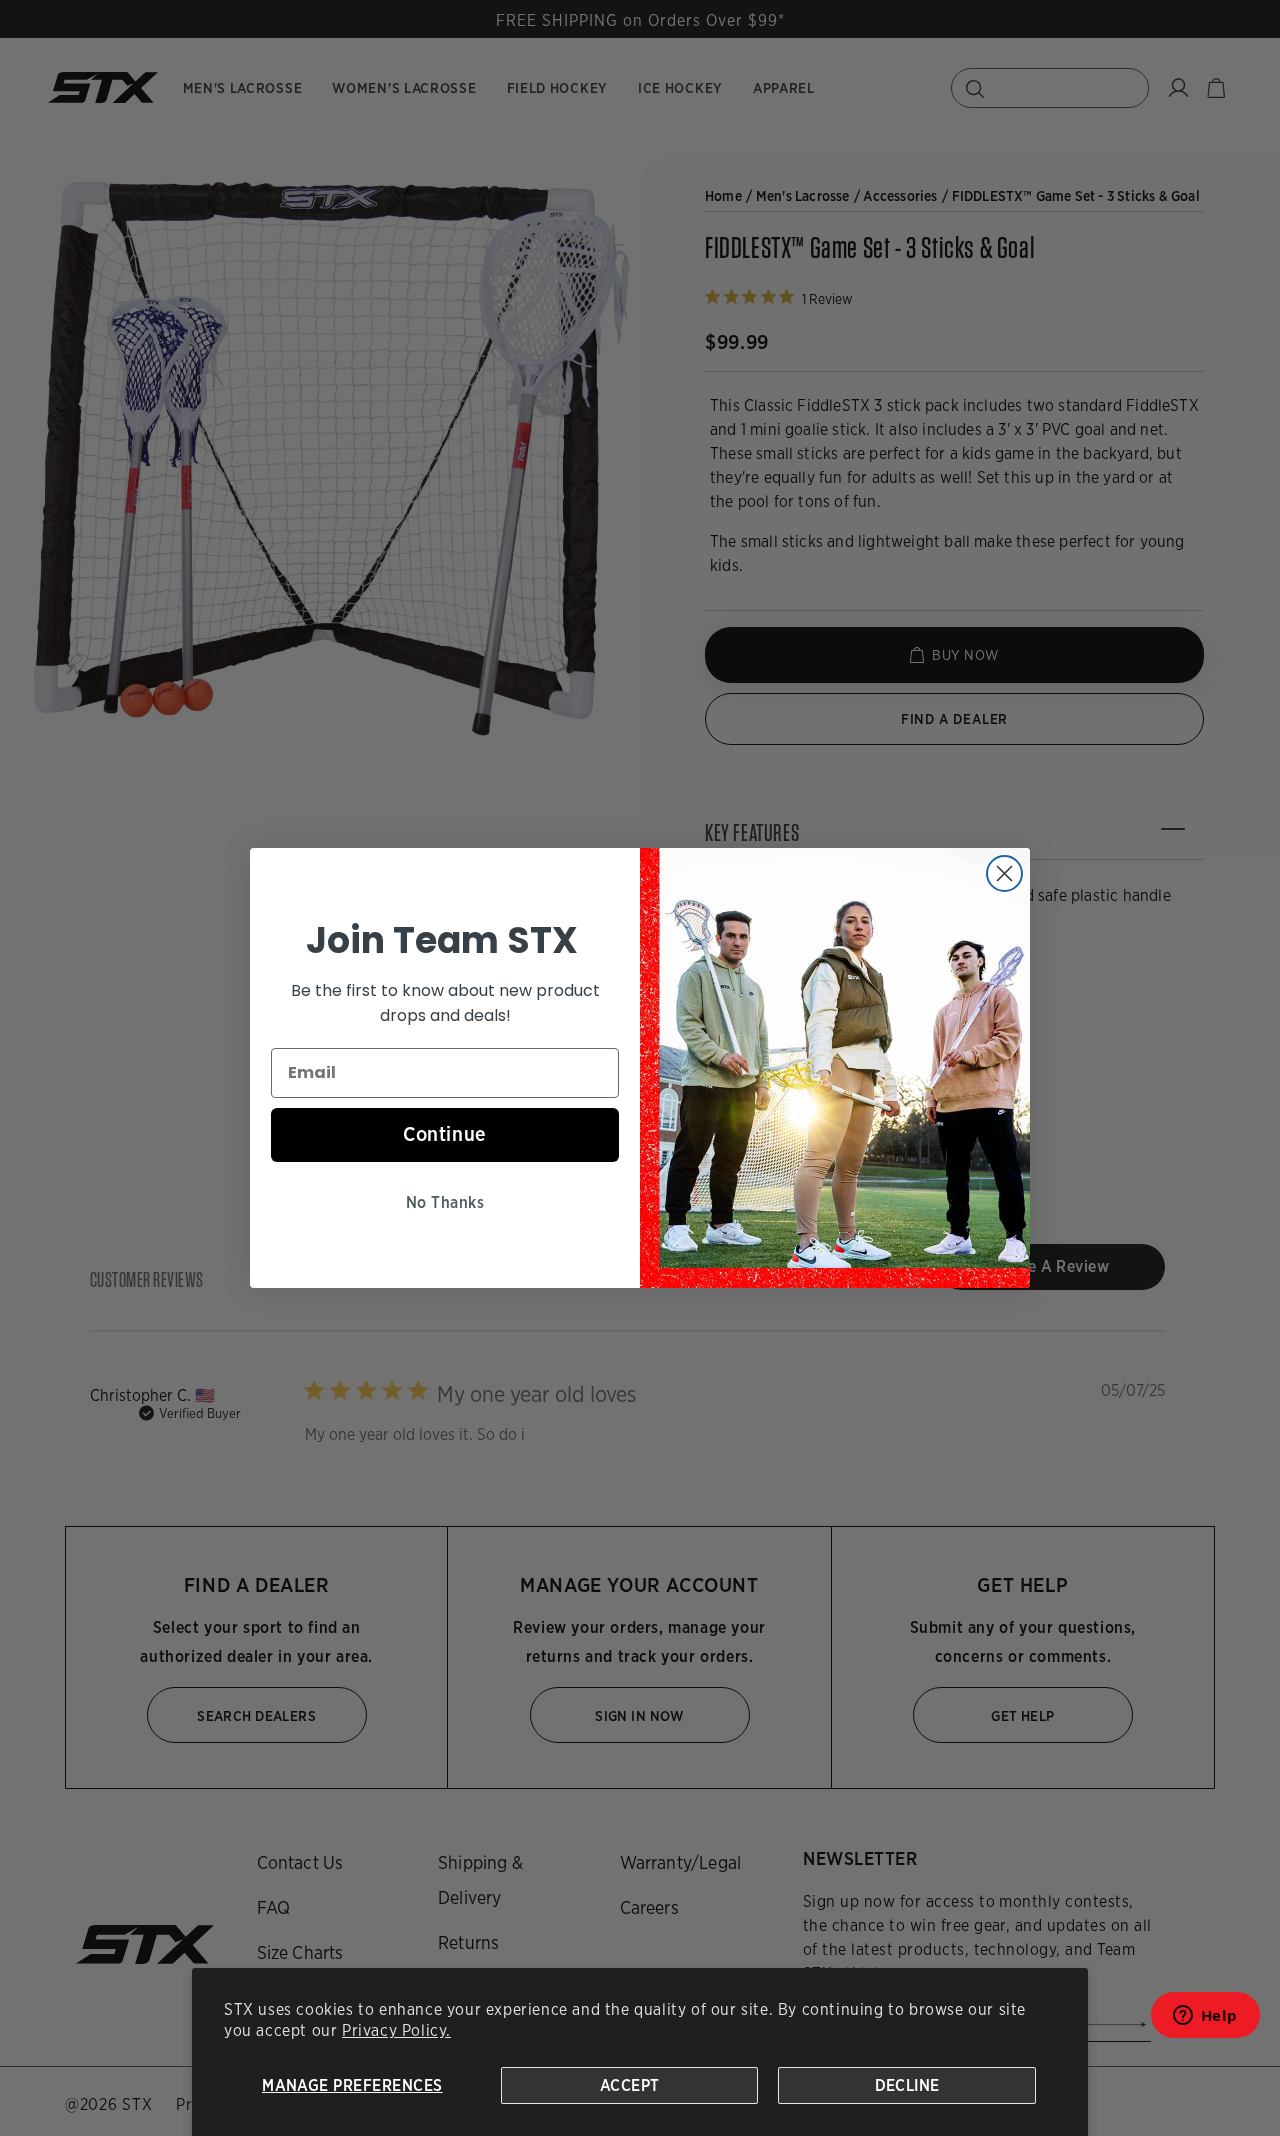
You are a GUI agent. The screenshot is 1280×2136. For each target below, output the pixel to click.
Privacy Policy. (396, 2030)
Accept (630, 2085)
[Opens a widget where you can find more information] (1205, 2021)
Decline (907, 2085)
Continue (445, 1134)
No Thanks (445, 1202)
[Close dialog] (1004, 873)
